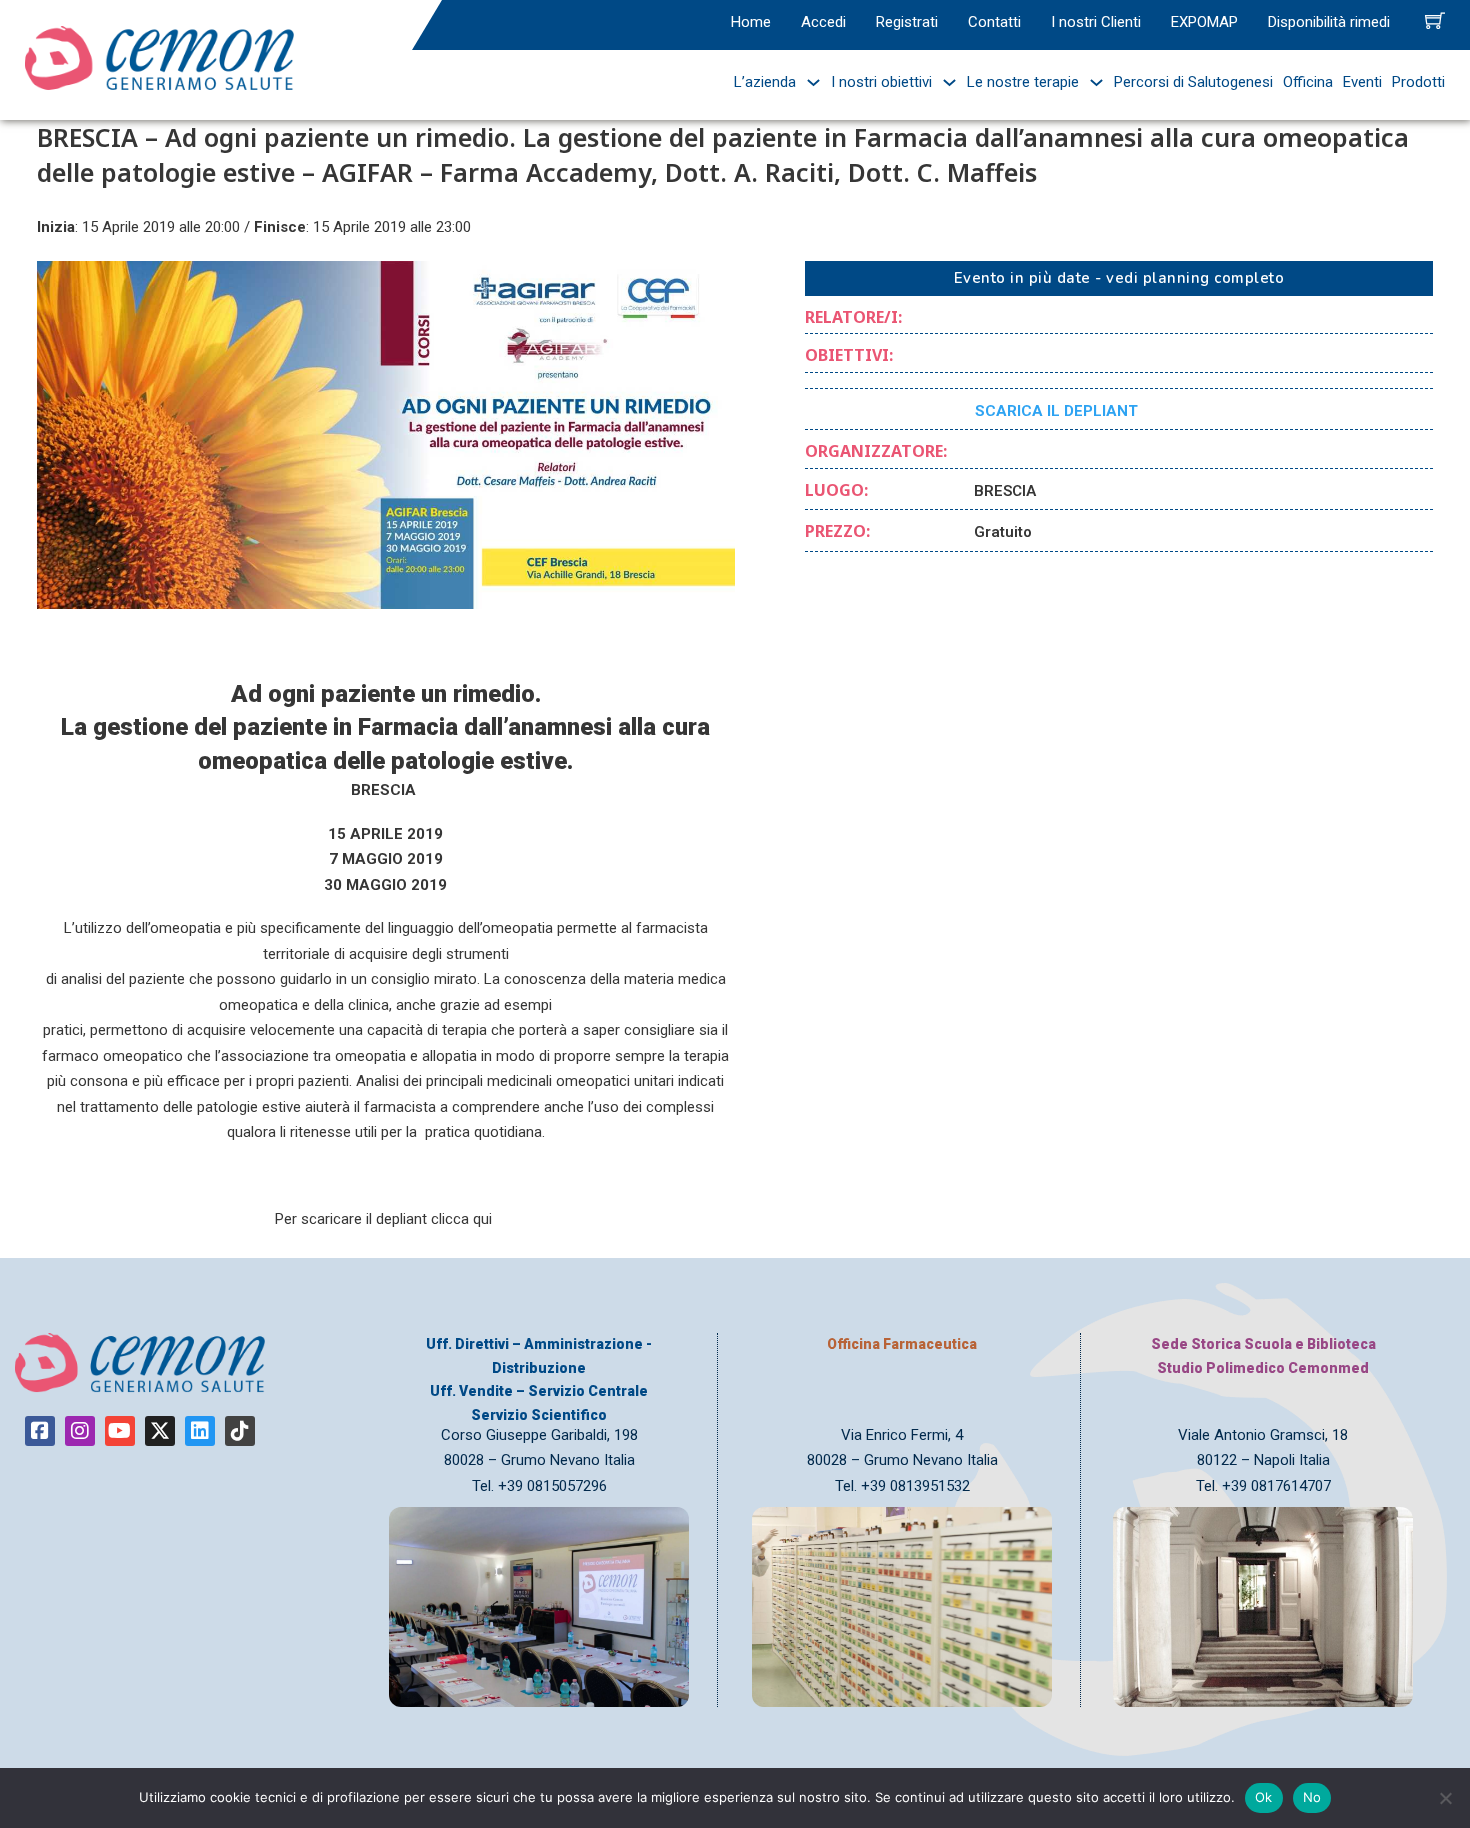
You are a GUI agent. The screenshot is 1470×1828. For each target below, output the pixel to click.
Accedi (823, 22)
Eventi (1362, 82)
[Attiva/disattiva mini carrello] (1435, 20)
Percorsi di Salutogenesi (1193, 82)
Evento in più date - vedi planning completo (1119, 278)
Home (751, 22)
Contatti (994, 22)
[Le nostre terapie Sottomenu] (1091, 82)
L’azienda (765, 82)
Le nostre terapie (1023, 82)
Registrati (907, 22)
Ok (1264, 1797)
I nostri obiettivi (881, 82)
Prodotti (1418, 82)
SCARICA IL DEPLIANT (1056, 411)
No (1312, 1797)
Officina (1308, 82)
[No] (1445, 1798)
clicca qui (461, 1219)
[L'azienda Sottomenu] (808, 82)
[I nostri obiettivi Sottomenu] (944, 82)
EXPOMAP (1204, 22)
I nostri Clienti (1096, 22)
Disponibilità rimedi (1329, 22)
